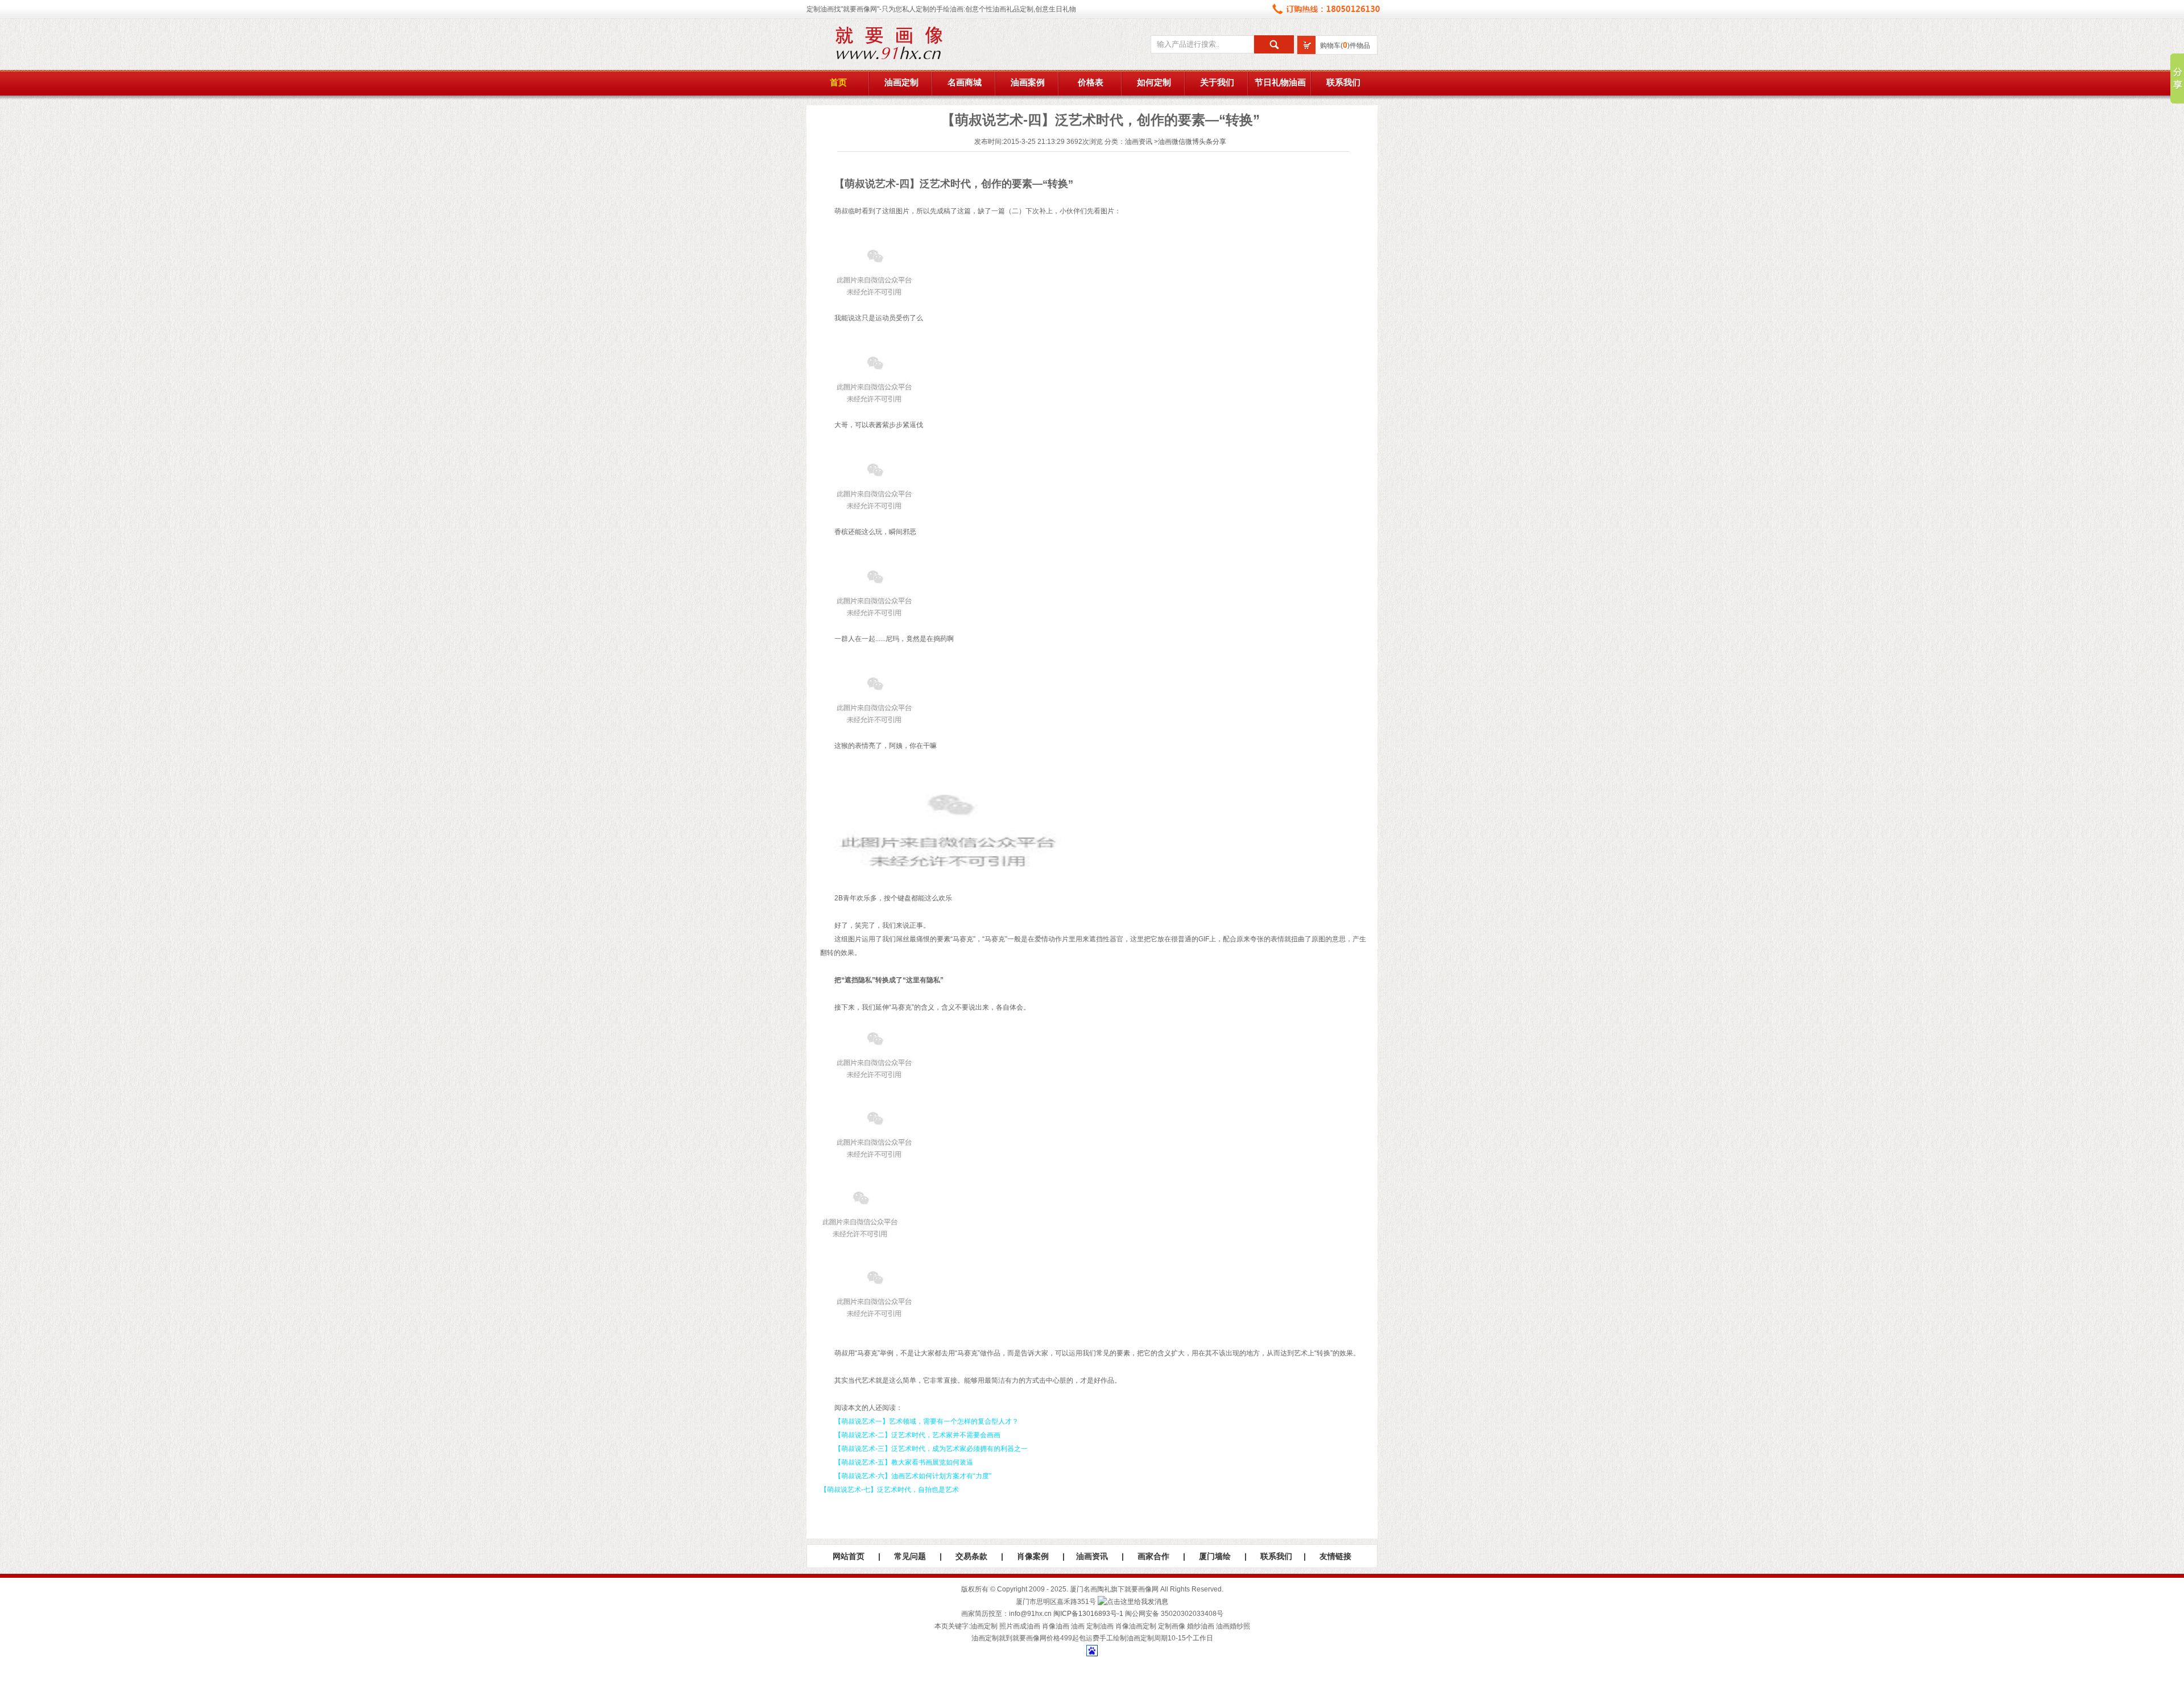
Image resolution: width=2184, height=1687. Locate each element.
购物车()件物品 (1345, 46)
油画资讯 (1139, 142)
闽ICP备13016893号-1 (1088, 1614)
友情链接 (1335, 1556)
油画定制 (901, 82)
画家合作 (1153, 1556)
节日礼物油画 (1280, 82)
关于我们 (1217, 82)
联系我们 (1343, 82)
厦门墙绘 (1215, 1556)
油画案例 (1028, 82)
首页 (838, 82)
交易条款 (971, 1556)
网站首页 (849, 1556)
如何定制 (1154, 82)
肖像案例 (1033, 1556)
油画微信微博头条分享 (1192, 142)
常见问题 (910, 1556)
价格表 (1091, 82)
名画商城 (965, 82)
